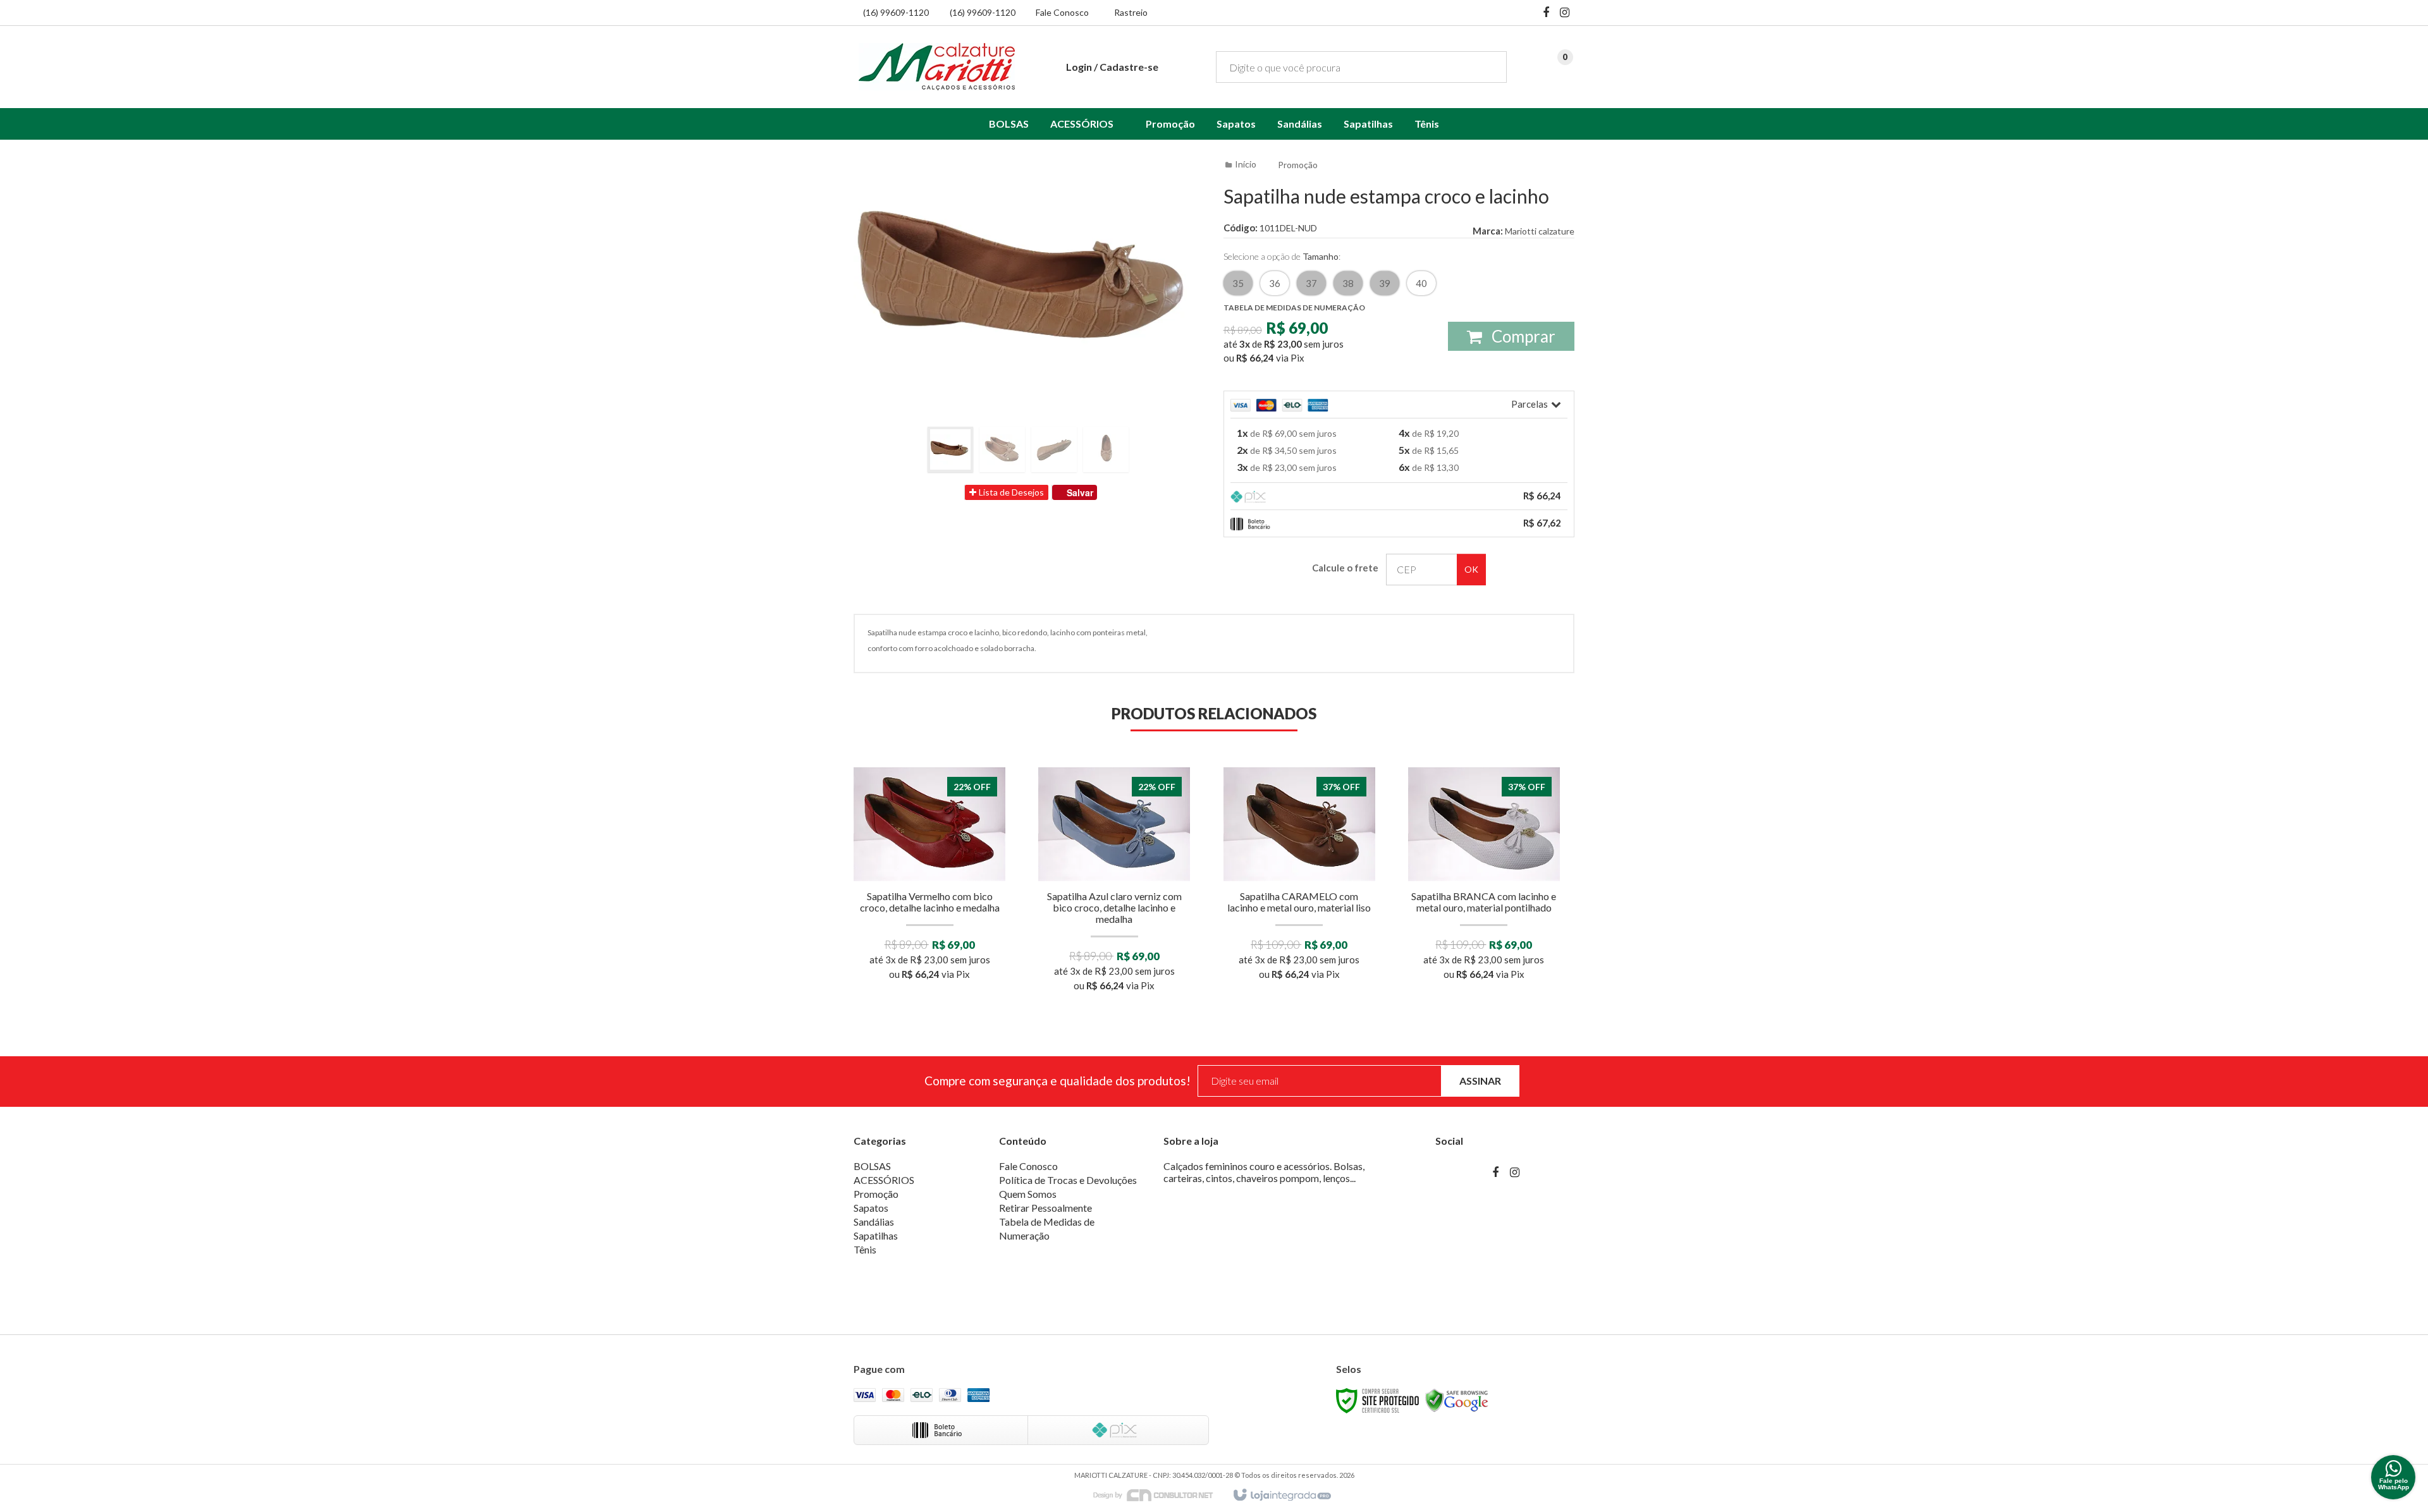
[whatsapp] (2393, 1477)
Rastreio (1131, 12)
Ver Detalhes (929, 927)
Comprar (1522, 336)
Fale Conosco (1062, 12)
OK (1471, 569)
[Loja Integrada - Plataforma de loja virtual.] (1281, 1496)
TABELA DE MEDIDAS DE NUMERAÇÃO (1294, 308)
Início (1246, 164)
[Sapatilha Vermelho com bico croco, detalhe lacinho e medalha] (930, 878)
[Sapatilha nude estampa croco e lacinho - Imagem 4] (1106, 449)
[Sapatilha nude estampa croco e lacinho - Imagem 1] (950, 449)
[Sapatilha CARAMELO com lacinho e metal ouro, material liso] (1299, 878)
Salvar (1080, 492)
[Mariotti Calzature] (937, 66)
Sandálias (874, 1222)
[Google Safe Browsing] (1457, 1400)
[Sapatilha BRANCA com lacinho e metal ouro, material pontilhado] (1484, 878)
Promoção (1298, 165)
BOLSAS (872, 1166)
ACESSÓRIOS (884, 1180)
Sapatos (871, 1208)
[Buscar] (1488, 67)
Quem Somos (1028, 1194)
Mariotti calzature (1540, 231)
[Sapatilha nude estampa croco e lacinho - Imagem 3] (1054, 449)
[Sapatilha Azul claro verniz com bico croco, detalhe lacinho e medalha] (1114, 883)
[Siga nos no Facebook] (1546, 13)
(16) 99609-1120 (896, 12)
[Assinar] (1480, 1081)
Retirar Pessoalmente (1045, 1208)
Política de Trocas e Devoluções (1068, 1180)
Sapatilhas (876, 1235)
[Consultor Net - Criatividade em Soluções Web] (1160, 1495)
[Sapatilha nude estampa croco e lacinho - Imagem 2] (1002, 449)
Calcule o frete (1345, 568)
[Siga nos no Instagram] (1565, 13)
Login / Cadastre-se (1112, 67)
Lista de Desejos (1010, 492)
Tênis (865, 1249)
